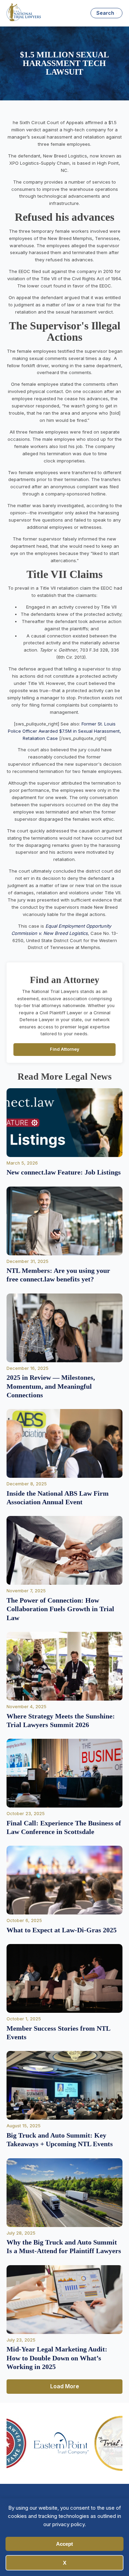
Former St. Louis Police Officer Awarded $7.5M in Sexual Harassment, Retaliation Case (64, 731)
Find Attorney (65, 1049)
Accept (64, 2544)
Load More (65, 2386)
